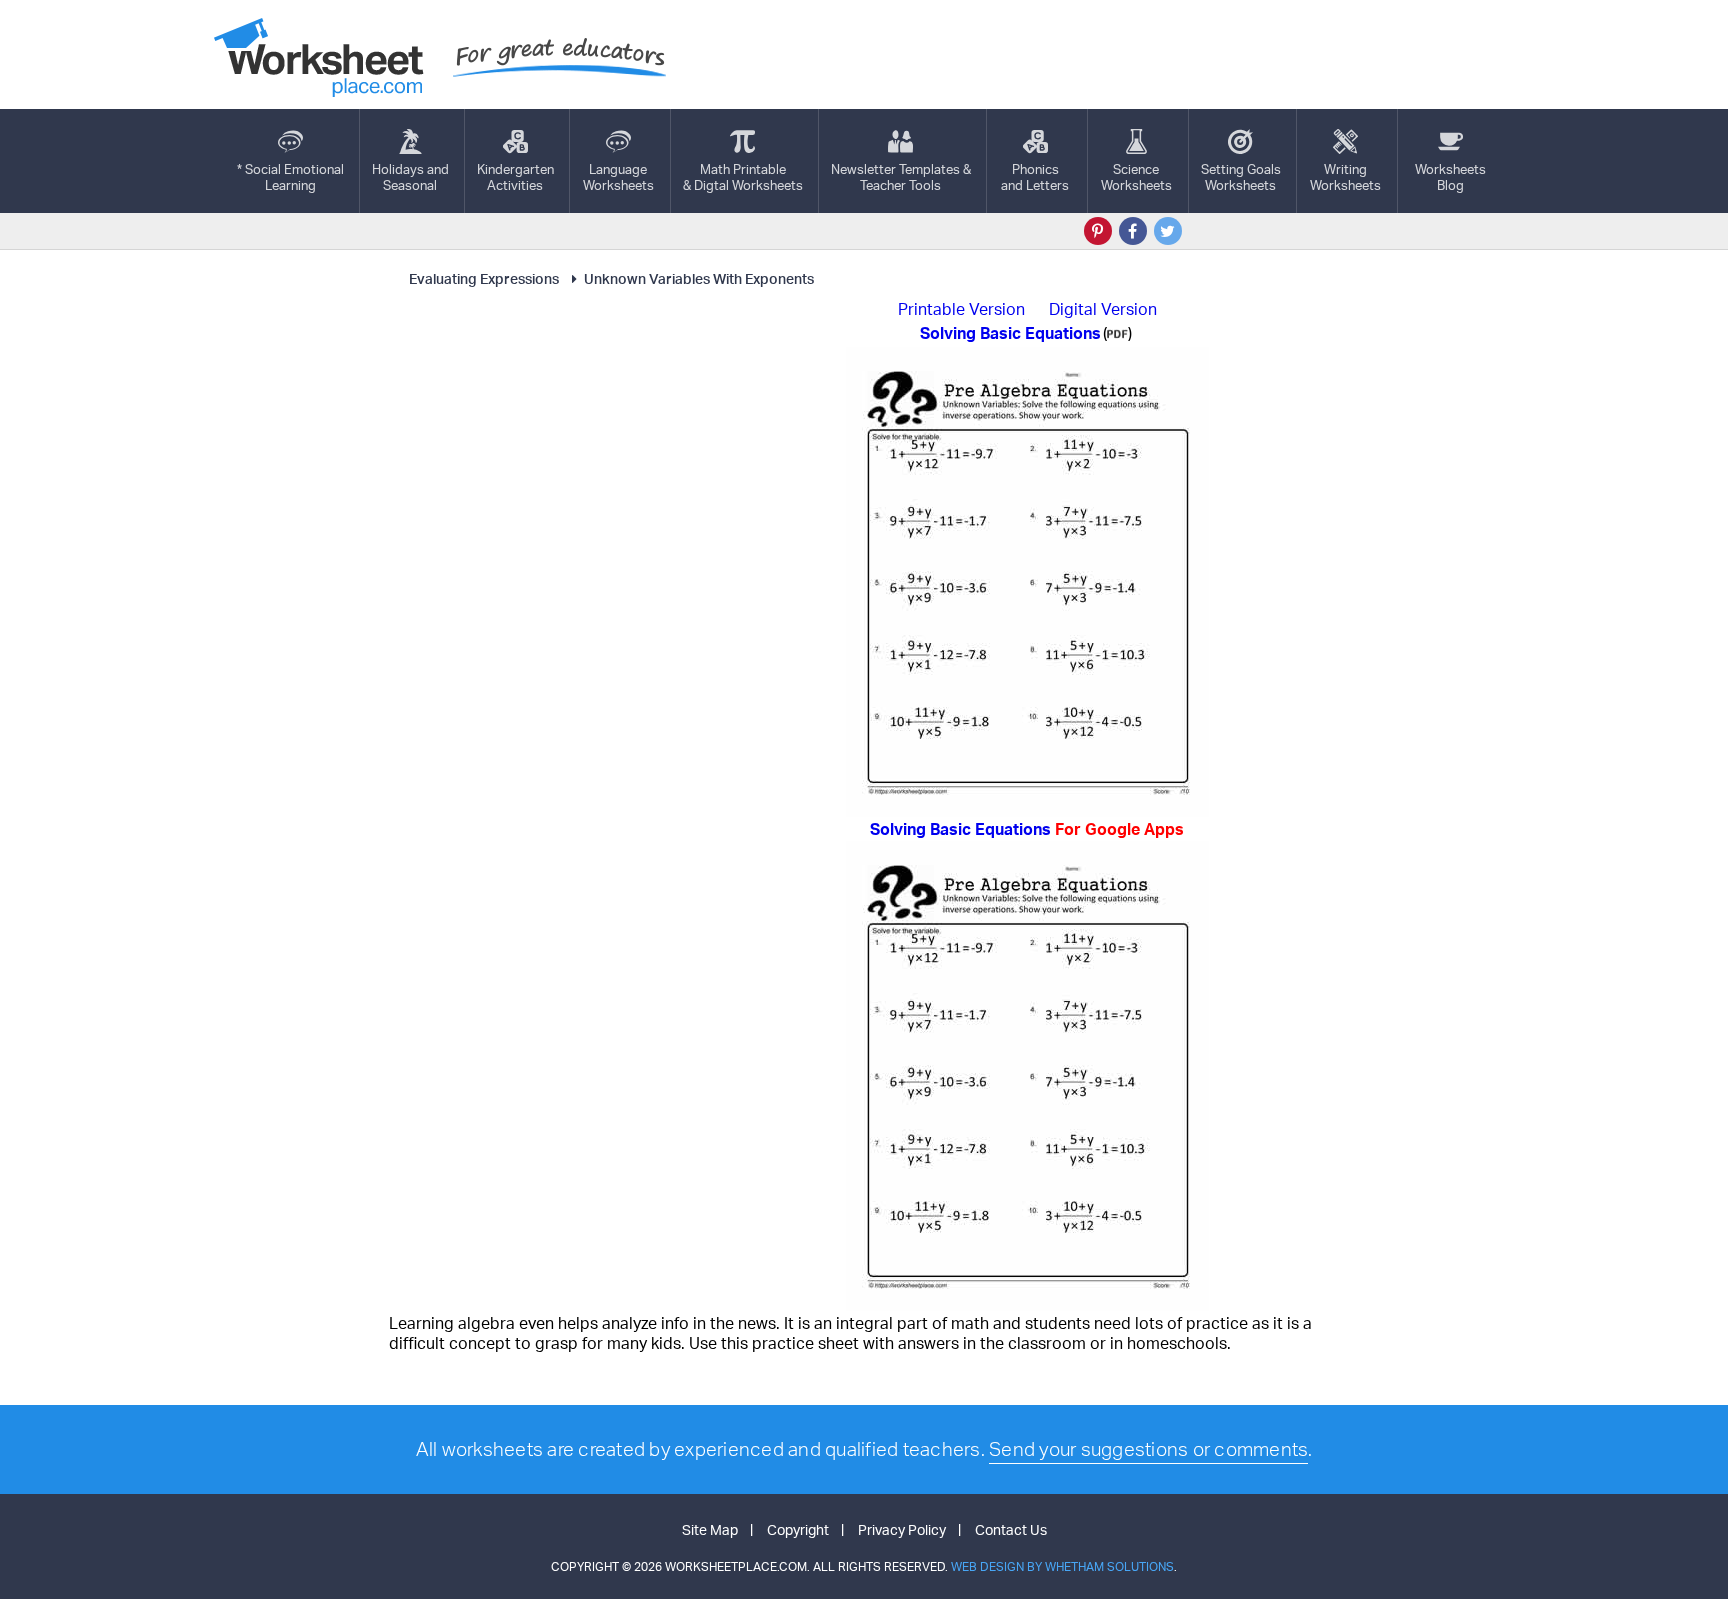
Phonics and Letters (1035, 177)
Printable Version (961, 309)
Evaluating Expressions (484, 278)
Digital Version (1103, 309)
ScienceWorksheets (1136, 177)
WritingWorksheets (1345, 177)
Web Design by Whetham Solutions (1062, 1566)
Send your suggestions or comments (1148, 1449)
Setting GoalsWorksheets (1241, 177)
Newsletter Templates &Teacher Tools (901, 177)
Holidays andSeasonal (410, 177)
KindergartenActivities (515, 177)
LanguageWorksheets (618, 177)
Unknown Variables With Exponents (699, 278)
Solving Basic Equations (1027, 829)
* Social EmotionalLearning (290, 177)
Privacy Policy (902, 1529)
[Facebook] (1133, 231)
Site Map (710, 1529)
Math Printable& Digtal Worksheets (743, 177)
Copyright (798, 1529)
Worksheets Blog (1450, 177)
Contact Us (1011, 1529)
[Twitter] (1168, 231)
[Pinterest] (1098, 231)
